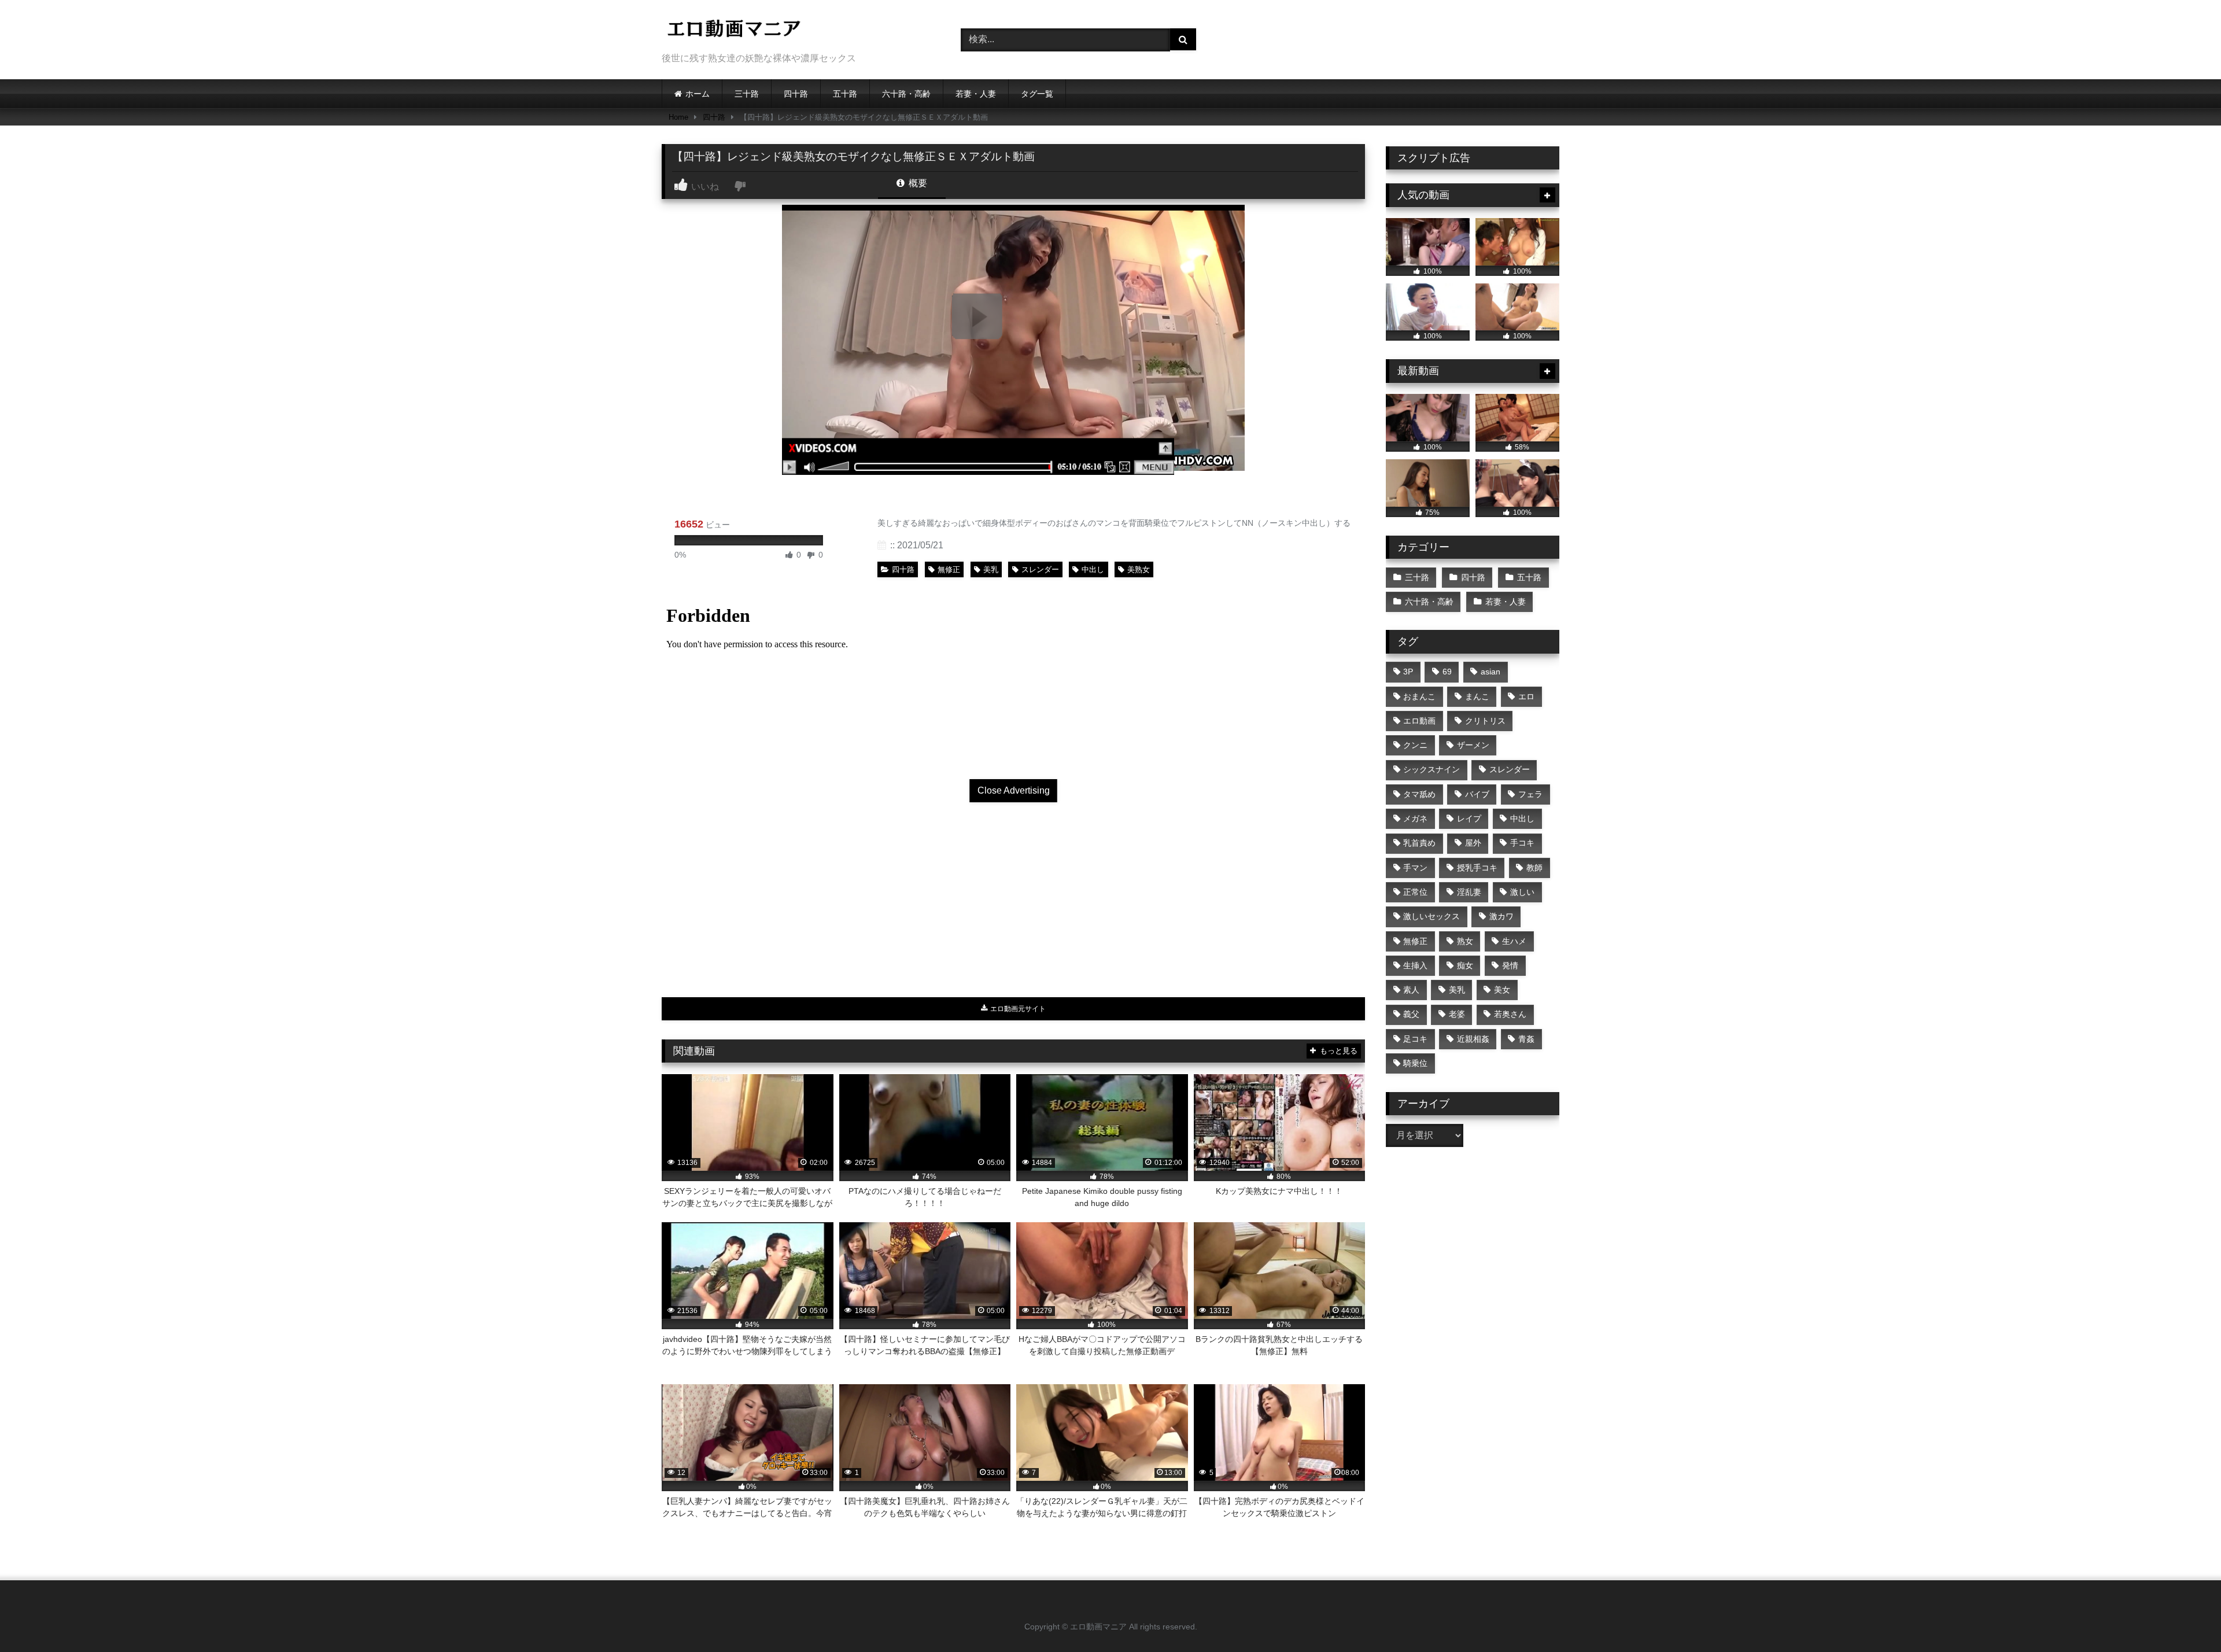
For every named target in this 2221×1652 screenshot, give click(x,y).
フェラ (1530, 794)
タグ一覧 (1037, 94)
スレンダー (1040, 569)
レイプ (1469, 818)
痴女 (1465, 965)
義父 (1411, 1014)
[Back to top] (2185, 1618)
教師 (1534, 868)
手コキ (1522, 843)
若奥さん (1510, 1014)
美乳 (991, 569)
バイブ (1477, 794)
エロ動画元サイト (1017, 1009)
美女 (1502, 990)
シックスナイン (1432, 769)
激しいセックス (1432, 916)
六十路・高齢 (906, 94)
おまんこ (1419, 696)
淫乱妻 (1469, 892)
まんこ (1477, 696)
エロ (1526, 696)
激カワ (1501, 916)
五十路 (845, 94)
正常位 (1415, 892)
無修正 (949, 569)
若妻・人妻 (976, 94)
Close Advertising (1014, 790)
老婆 (1457, 1014)
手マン (1415, 868)
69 (1447, 672)
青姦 (1526, 1039)
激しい (1522, 892)
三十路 (747, 94)
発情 (1510, 965)
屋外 (1473, 843)
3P (1408, 672)
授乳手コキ (1477, 868)
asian (1490, 672)
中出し (1093, 569)
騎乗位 (1415, 1063)
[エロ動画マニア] (734, 30)
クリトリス (1485, 721)
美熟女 (1139, 569)
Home (678, 117)
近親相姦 (1473, 1039)
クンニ (1415, 745)
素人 (1411, 990)
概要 (917, 183)
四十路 (796, 94)
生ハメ (1514, 941)
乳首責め (1419, 843)
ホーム (698, 94)
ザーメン (1473, 745)
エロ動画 (1419, 721)
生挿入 (1415, 965)
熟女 (1465, 941)
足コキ (1415, 1039)
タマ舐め (1419, 794)
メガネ (1415, 818)
